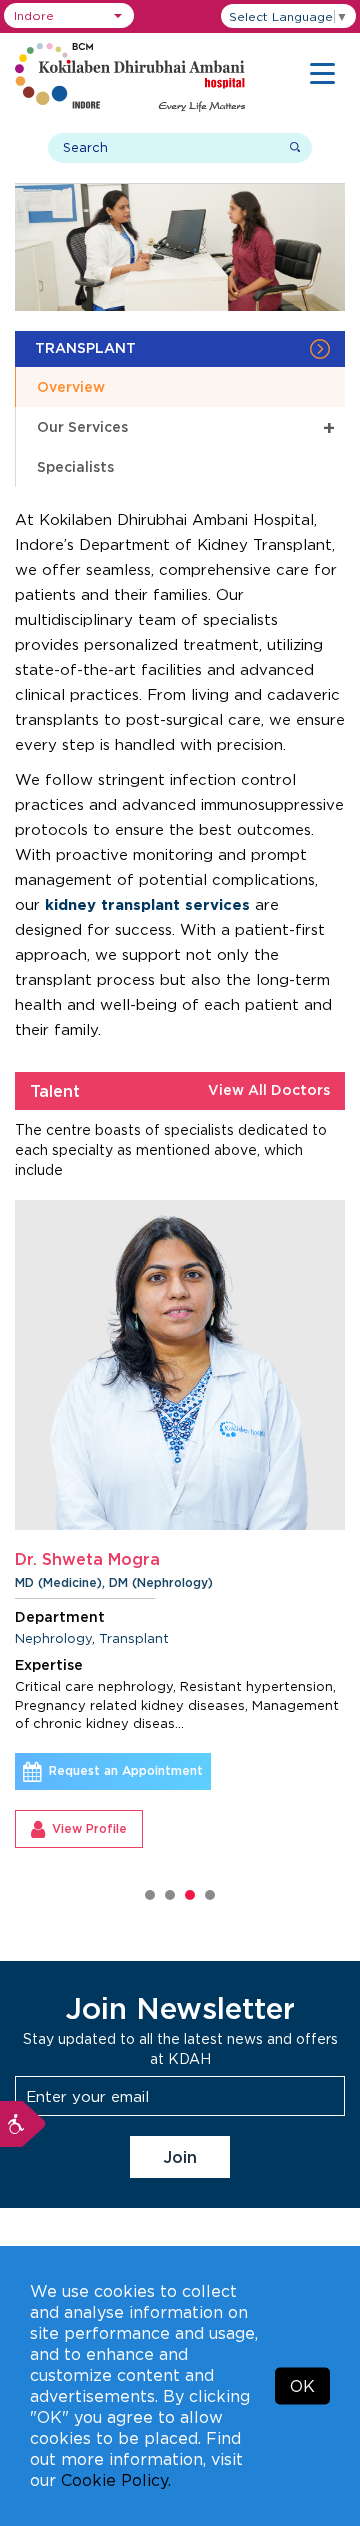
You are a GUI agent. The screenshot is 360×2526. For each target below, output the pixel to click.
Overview (71, 386)
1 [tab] (150, 1895)
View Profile (89, 1828)
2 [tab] (170, 1895)
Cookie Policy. (116, 2480)
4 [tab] (210, 1895)
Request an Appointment (126, 1770)
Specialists (75, 466)
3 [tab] (190, 1895)
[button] (69, 15)
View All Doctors (269, 1089)
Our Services (186, 426)
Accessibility (23, 2124)
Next (350, 1555)
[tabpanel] (180, 1524)
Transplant (134, 1638)
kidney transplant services (147, 904)
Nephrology (53, 1638)
